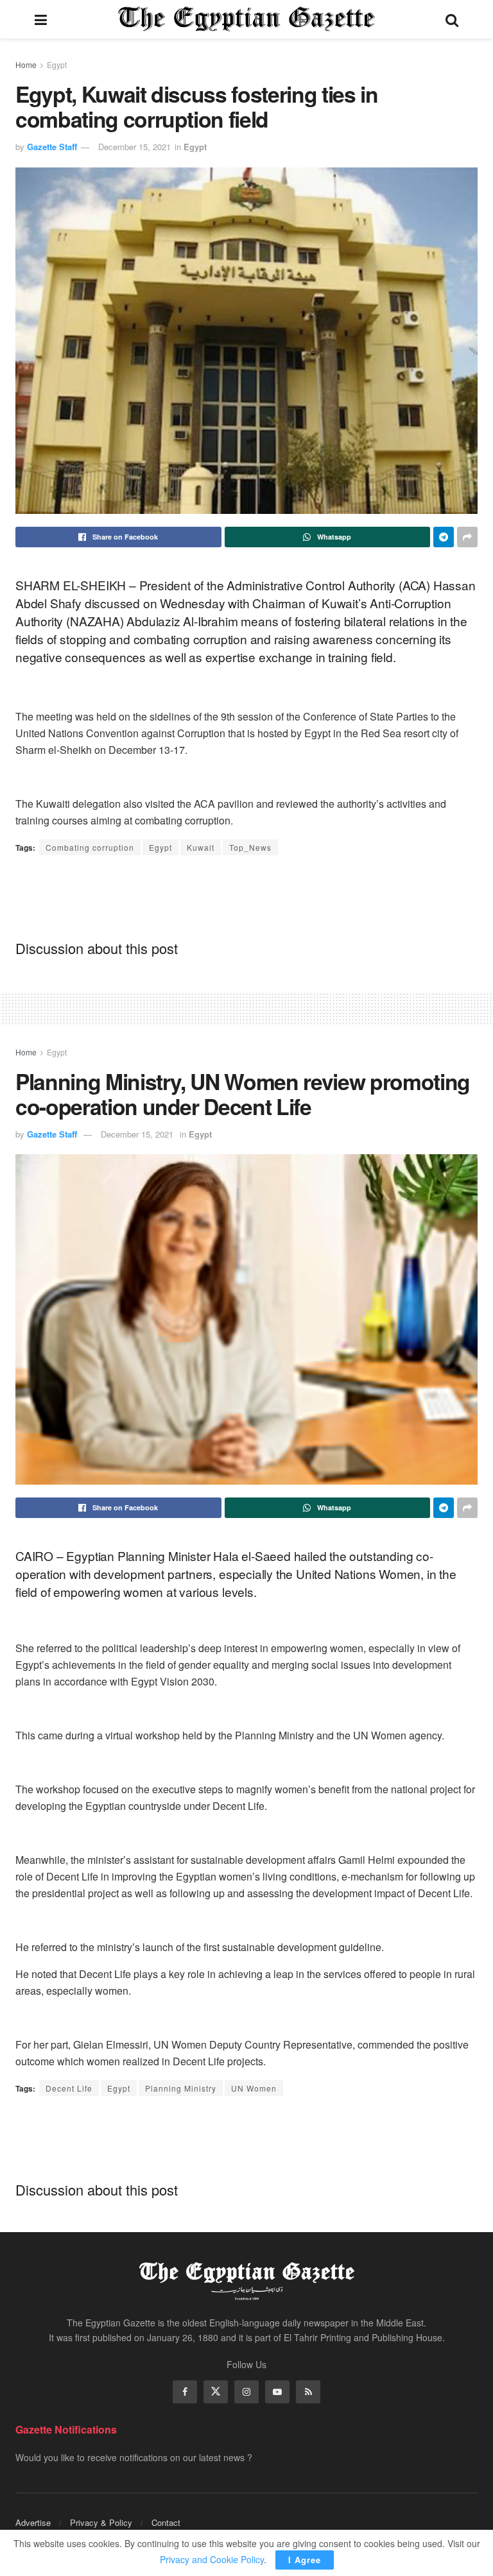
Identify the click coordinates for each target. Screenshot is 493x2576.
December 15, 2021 (134, 147)
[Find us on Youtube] (277, 2392)
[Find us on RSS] (308, 2392)
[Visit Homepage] (246, 19)
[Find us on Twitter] (216, 2392)
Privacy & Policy (101, 2522)
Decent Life (69, 2088)
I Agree (305, 2560)
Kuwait (201, 847)
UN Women (254, 2088)
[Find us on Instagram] (246, 2392)
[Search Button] (452, 19)
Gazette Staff (52, 147)
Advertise (33, 2522)
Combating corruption (90, 847)
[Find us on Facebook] (185, 2392)
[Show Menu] (41, 19)
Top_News (250, 847)
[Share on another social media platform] (467, 537)
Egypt (57, 64)
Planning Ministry (181, 2088)
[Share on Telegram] (444, 537)
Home (26, 64)
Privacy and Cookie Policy (212, 2559)
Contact (166, 2522)
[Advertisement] (246, 897)
